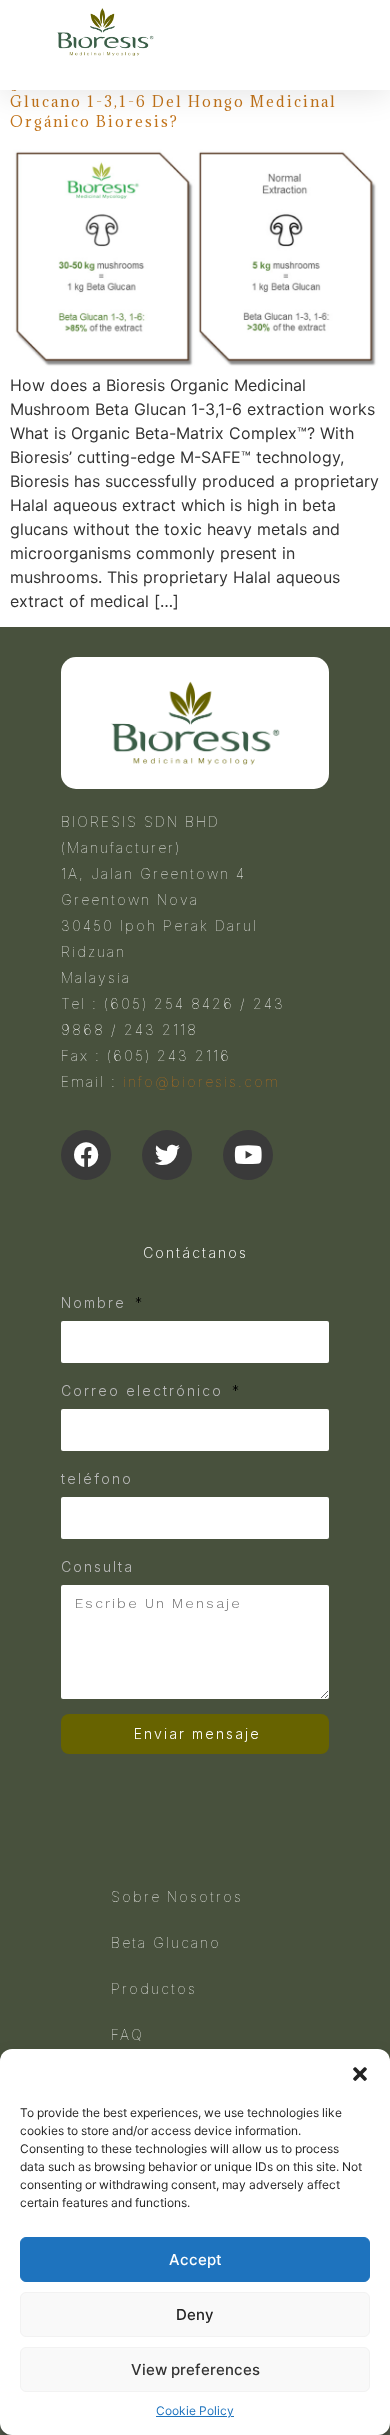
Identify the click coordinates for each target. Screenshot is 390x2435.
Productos (154, 1988)
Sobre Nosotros (177, 1896)
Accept (195, 2259)
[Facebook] (86, 1155)
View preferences (195, 2369)
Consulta (97, 1566)
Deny (195, 2314)
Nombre (96, 1302)
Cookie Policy (195, 2410)
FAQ (127, 2034)
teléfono (97, 1478)
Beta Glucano (166, 1942)
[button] (360, 2074)
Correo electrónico (145, 1390)
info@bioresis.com (201, 1081)
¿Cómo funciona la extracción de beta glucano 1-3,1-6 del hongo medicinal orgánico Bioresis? (181, 101)
